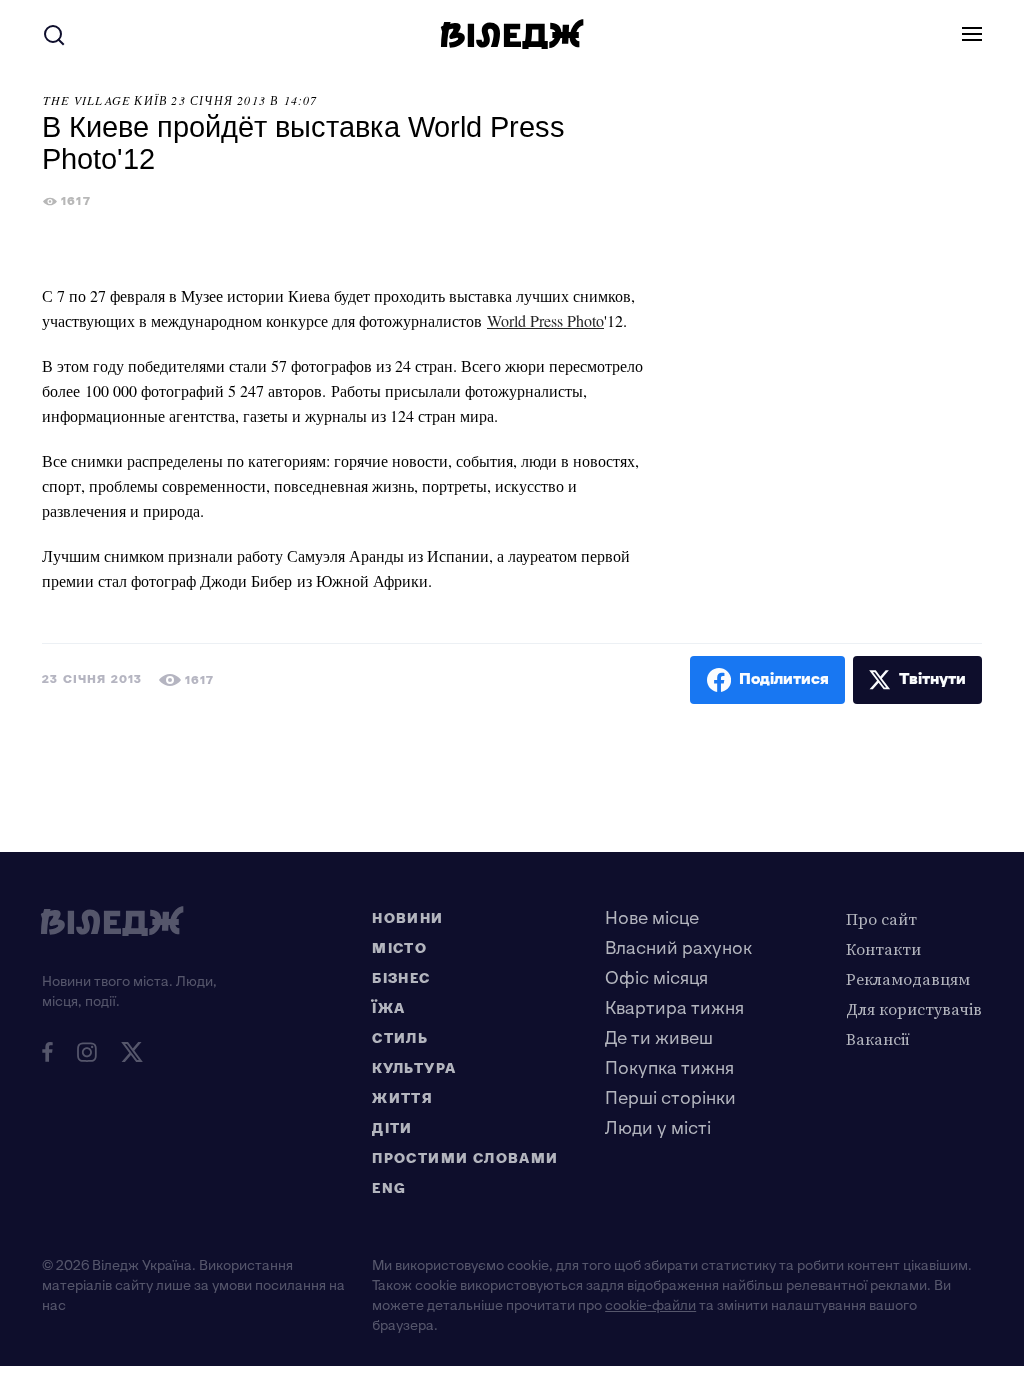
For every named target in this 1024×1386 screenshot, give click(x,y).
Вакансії (878, 1039)
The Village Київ (105, 100)
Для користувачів (914, 1009)
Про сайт (881, 919)
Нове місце (652, 918)
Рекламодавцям (908, 979)
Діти (392, 1128)
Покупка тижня (669, 1068)
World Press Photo (545, 320)
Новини (407, 918)
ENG (389, 1188)
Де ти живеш (659, 1038)
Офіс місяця (656, 978)
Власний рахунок (678, 948)
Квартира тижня (674, 1008)
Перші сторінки (670, 1098)
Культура (414, 1068)
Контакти (883, 949)
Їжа (388, 1008)
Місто (399, 948)
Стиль (400, 1038)
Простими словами (465, 1158)
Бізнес (401, 978)
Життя (402, 1098)
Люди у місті (658, 1128)
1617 (76, 201)
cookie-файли (650, 1305)
